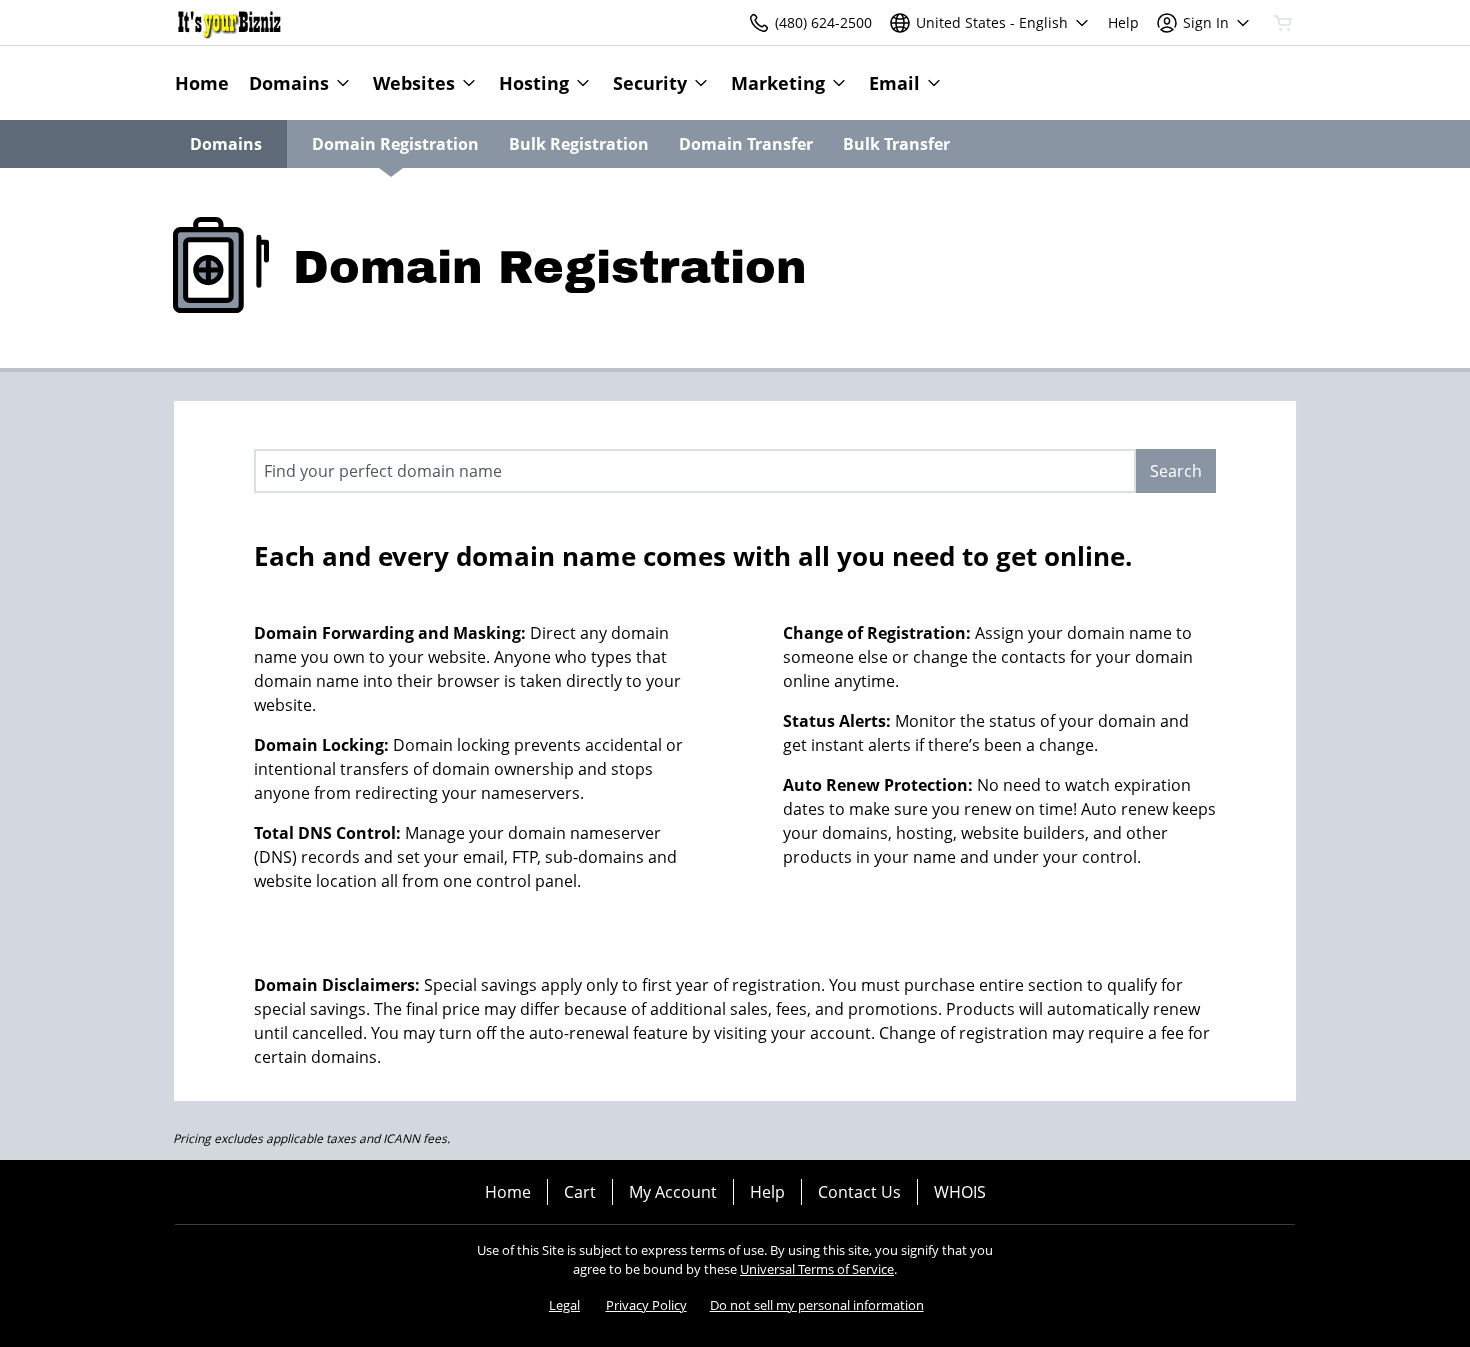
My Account (673, 1192)
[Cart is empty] (1283, 23)
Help (767, 1192)
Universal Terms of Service (817, 1269)
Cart (580, 1192)
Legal (564, 1305)
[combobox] (695, 471)
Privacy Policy (646, 1305)
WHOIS (960, 1192)
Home (508, 1192)
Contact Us (859, 1192)
